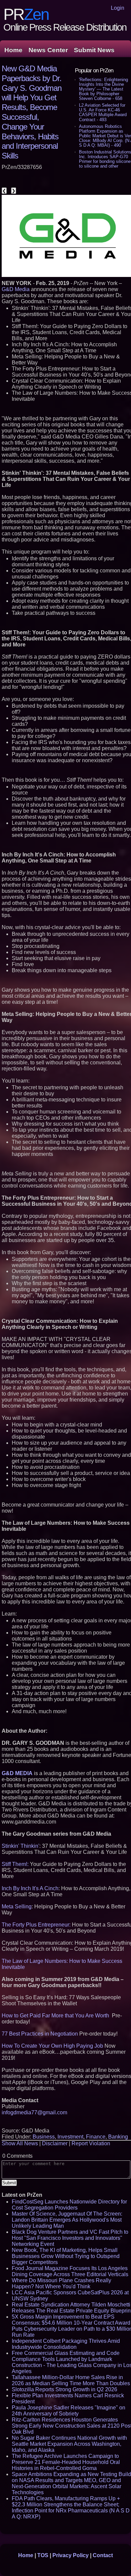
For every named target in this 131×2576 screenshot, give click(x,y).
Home (13, 50)
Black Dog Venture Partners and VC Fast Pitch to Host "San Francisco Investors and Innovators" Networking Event (70, 2238)
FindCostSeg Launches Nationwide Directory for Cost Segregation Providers (69, 2205)
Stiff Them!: (15, 1864)
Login (118, 8)
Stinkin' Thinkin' (20, 1846)
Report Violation (91, 2143)
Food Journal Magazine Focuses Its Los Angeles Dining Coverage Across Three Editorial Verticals (70, 2271)
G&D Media (16, 289)
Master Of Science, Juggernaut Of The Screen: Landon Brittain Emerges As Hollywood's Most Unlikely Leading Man (67, 2220)
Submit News (94, 50)
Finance (96, 2137)
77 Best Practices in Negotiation (40, 2034)
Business (44, 2137)
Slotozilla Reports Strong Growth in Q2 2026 (64, 2389)
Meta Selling (17, 1907)
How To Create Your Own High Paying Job (52, 2046)
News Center (48, 50)
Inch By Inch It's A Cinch (30, 1888)
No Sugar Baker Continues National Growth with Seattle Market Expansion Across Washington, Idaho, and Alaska (69, 2444)
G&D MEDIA (17, 1773)
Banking (118, 2137)
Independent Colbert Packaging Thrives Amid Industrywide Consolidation (66, 2344)
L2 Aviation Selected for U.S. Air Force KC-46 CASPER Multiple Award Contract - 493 (103, 112)
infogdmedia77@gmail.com (34, 2112)
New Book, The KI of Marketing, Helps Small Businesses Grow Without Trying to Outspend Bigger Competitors (66, 2256)
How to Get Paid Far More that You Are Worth (55, 2016)
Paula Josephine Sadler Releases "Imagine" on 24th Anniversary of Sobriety (69, 2411)
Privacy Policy (71, 2555)
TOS (43, 2555)
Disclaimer (55, 2143)
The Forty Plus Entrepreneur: (36, 1925)
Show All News (20, 2143)
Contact (103, 2555)
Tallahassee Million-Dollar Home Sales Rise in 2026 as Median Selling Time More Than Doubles (71, 2380)
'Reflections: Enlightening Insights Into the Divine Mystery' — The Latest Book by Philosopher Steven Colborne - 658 (103, 89)
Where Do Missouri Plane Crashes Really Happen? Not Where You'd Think (61, 2283)
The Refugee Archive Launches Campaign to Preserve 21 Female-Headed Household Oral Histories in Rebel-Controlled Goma (66, 2462)
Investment (70, 2137)
